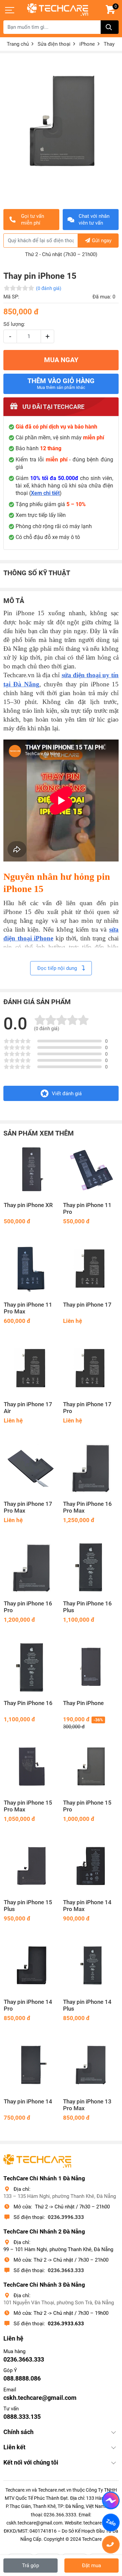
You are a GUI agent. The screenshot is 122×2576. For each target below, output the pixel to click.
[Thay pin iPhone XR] (31, 1169)
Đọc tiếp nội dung (58, 968)
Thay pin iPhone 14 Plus (87, 2005)
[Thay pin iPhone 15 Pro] (91, 1767)
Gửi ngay (102, 241)
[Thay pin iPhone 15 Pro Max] (31, 1767)
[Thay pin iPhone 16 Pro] (31, 1568)
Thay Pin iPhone (83, 1703)
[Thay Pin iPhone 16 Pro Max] (91, 1468)
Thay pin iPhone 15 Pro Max (28, 1806)
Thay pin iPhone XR (28, 1205)
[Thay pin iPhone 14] (31, 2066)
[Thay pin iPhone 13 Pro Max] (91, 2066)
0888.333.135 (22, 2417)
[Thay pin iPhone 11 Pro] (91, 1169)
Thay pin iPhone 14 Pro (28, 2005)
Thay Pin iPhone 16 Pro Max (87, 1507)
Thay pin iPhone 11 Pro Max (28, 1308)
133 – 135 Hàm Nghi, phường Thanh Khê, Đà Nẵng (60, 2196)
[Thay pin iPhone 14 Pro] (31, 1966)
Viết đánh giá (67, 1094)
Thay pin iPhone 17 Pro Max (28, 1507)
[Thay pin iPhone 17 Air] (31, 1368)
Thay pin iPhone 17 (87, 1305)
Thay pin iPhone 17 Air (28, 1408)
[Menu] (10, 10)
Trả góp (30, 2565)
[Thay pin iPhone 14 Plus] (91, 1966)
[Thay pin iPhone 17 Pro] (91, 1368)
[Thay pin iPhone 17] (91, 1269)
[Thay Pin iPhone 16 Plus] (91, 1568)
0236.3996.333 (66, 2217)
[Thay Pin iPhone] (91, 1667)
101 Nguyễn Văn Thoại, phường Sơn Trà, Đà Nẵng (59, 2303)
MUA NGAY (61, 360)
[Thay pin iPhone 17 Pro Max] (31, 1468)
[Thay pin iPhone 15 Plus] (31, 1866)
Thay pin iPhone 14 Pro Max (87, 1906)
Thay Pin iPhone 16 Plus (87, 1607)
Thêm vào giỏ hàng (61, 383)
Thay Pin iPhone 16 (28, 1703)
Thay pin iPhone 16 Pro (28, 1607)
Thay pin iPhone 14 (28, 2102)
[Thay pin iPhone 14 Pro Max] (91, 1866)
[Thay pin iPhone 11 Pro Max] (31, 1269)
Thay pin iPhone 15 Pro (87, 1806)
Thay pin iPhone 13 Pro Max (87, 2105)
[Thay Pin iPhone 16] (31, 1667)
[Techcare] (58, 10)
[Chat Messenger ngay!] (111, 2500)
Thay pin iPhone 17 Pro (87, 1408)
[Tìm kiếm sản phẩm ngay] (110, 27)
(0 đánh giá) (49, 288)
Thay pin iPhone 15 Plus (28, 1906)
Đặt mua (91, 2565)
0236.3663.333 (66, 2270)
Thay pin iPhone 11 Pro (87, 1209)
